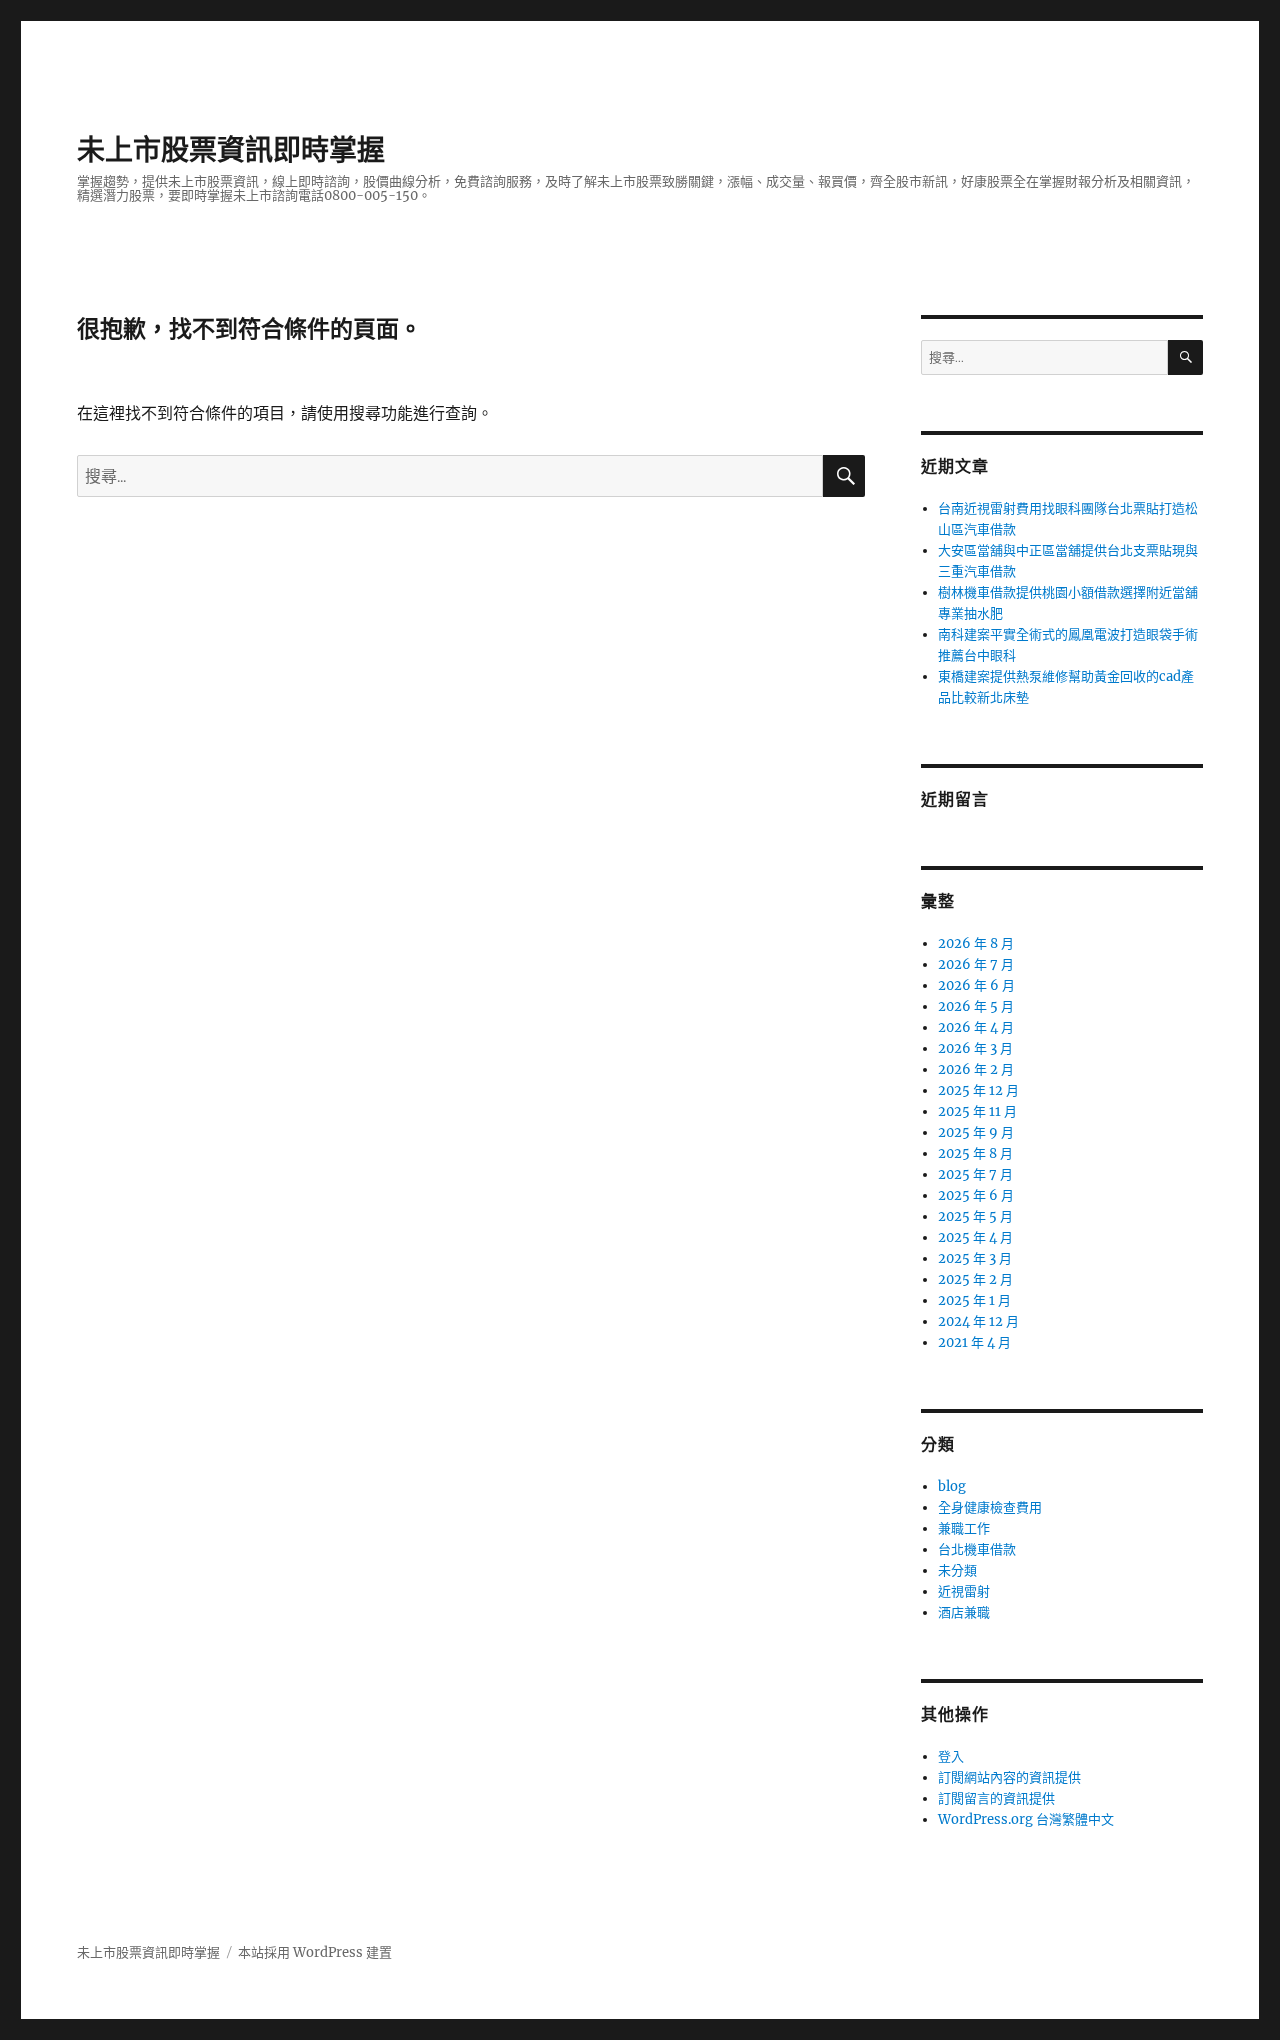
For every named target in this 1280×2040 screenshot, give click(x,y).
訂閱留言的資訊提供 (996, 1798)
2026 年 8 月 (976, 943)
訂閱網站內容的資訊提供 (1009, 1777)
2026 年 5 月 (976, 1006)
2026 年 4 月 (976, 1027)
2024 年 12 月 (978, 1321)
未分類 (957, 1570)
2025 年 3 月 (975, 1258)
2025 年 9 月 (976, 1132)
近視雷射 (964, 1591)
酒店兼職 (964, 1612)
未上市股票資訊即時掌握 (231, 150)
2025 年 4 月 (975, 1237)
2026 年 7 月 (976, 964)
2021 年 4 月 (974, 1342)
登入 (951, 1756)
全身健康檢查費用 (990, 1507)
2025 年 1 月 (974, 1300)
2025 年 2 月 (975, 1279)
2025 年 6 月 (976, 1195)
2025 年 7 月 (975, 1174)
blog (952, 1486)
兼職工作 (964, 1528)
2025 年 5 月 (975, 1216)
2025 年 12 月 (978, 1090)
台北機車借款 (977, 1549)
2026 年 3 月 (975, 1048)
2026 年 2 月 (976, 1069)
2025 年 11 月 (977, 1111)
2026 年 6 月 (976, 985)
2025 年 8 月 (975, 1153)
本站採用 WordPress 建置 (315, 1952)
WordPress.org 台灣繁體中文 (1026, 1819)
